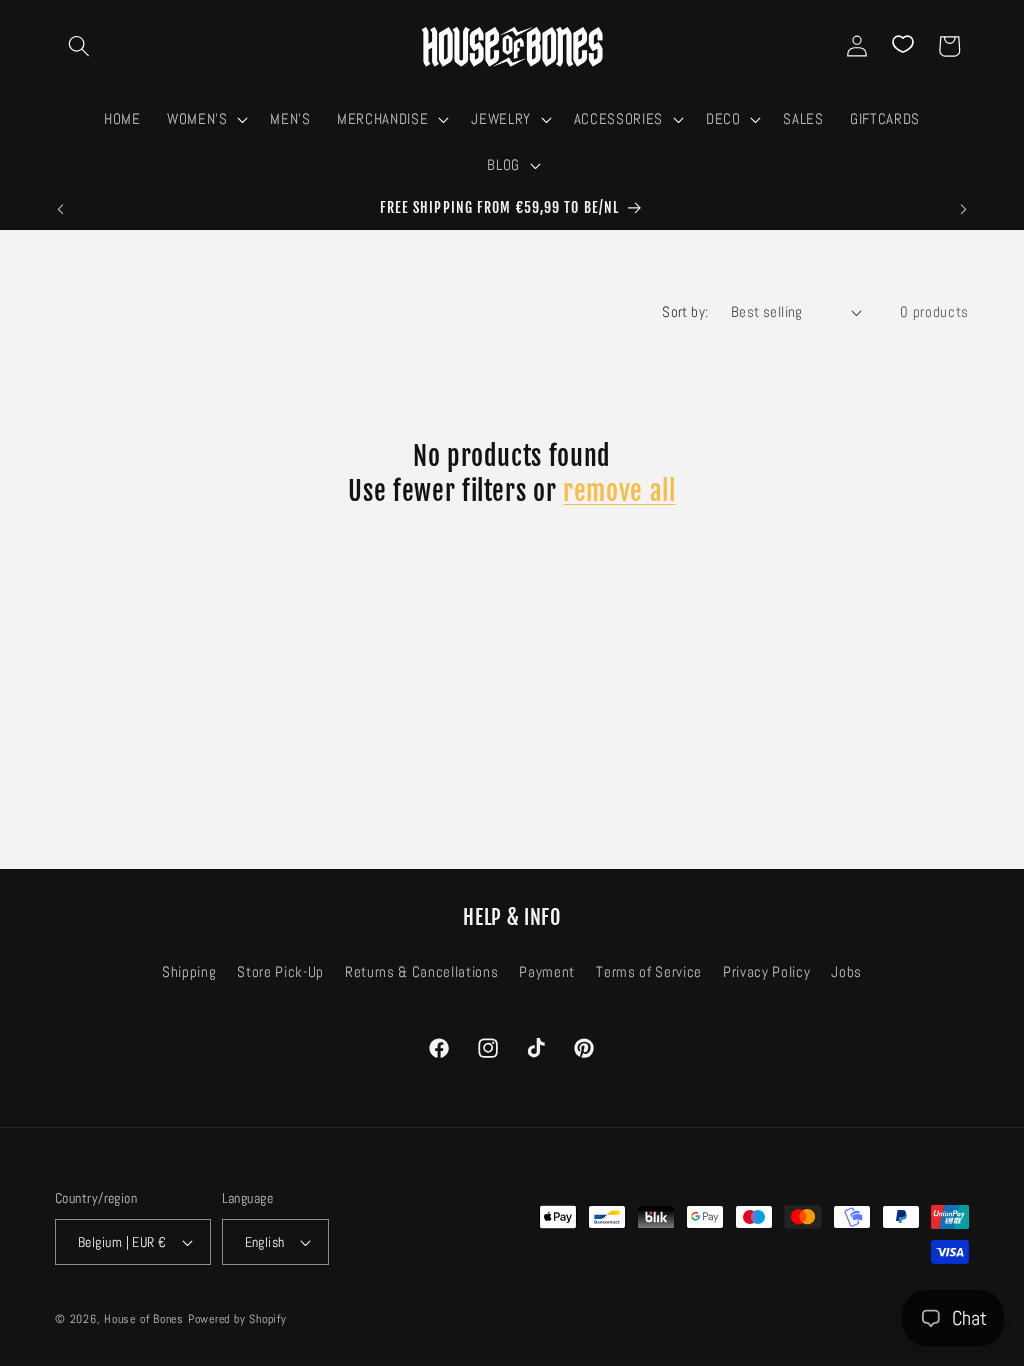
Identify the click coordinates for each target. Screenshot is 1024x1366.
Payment (547, 972)
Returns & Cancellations (421, 972)
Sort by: (685, 312)
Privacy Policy (766, 972)
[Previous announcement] (61, 209)
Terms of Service (649, 972)
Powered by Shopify (237, 1319)
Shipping (189, 972)
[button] (79, 46)
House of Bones (146, 1319)
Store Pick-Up (280, 972)
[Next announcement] (964, 209)
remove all (619, 491)
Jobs (846, 972)
